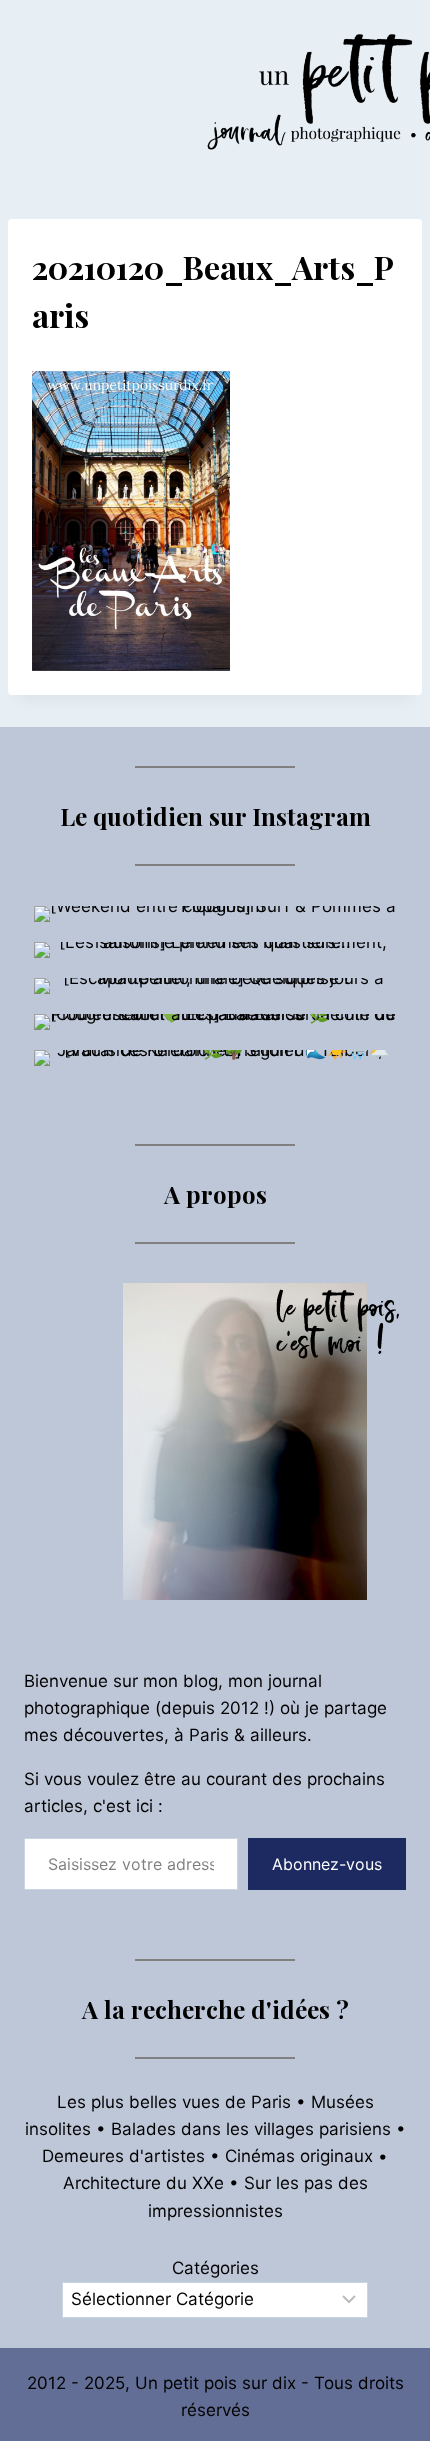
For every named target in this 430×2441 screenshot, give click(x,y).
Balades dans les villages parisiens (251, 2129)
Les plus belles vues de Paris (174, 2102)
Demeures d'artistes (123, 2156)
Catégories (215, 2268)
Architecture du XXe (143, 2183)
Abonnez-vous (327, 1864)
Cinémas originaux (299, 2156)
